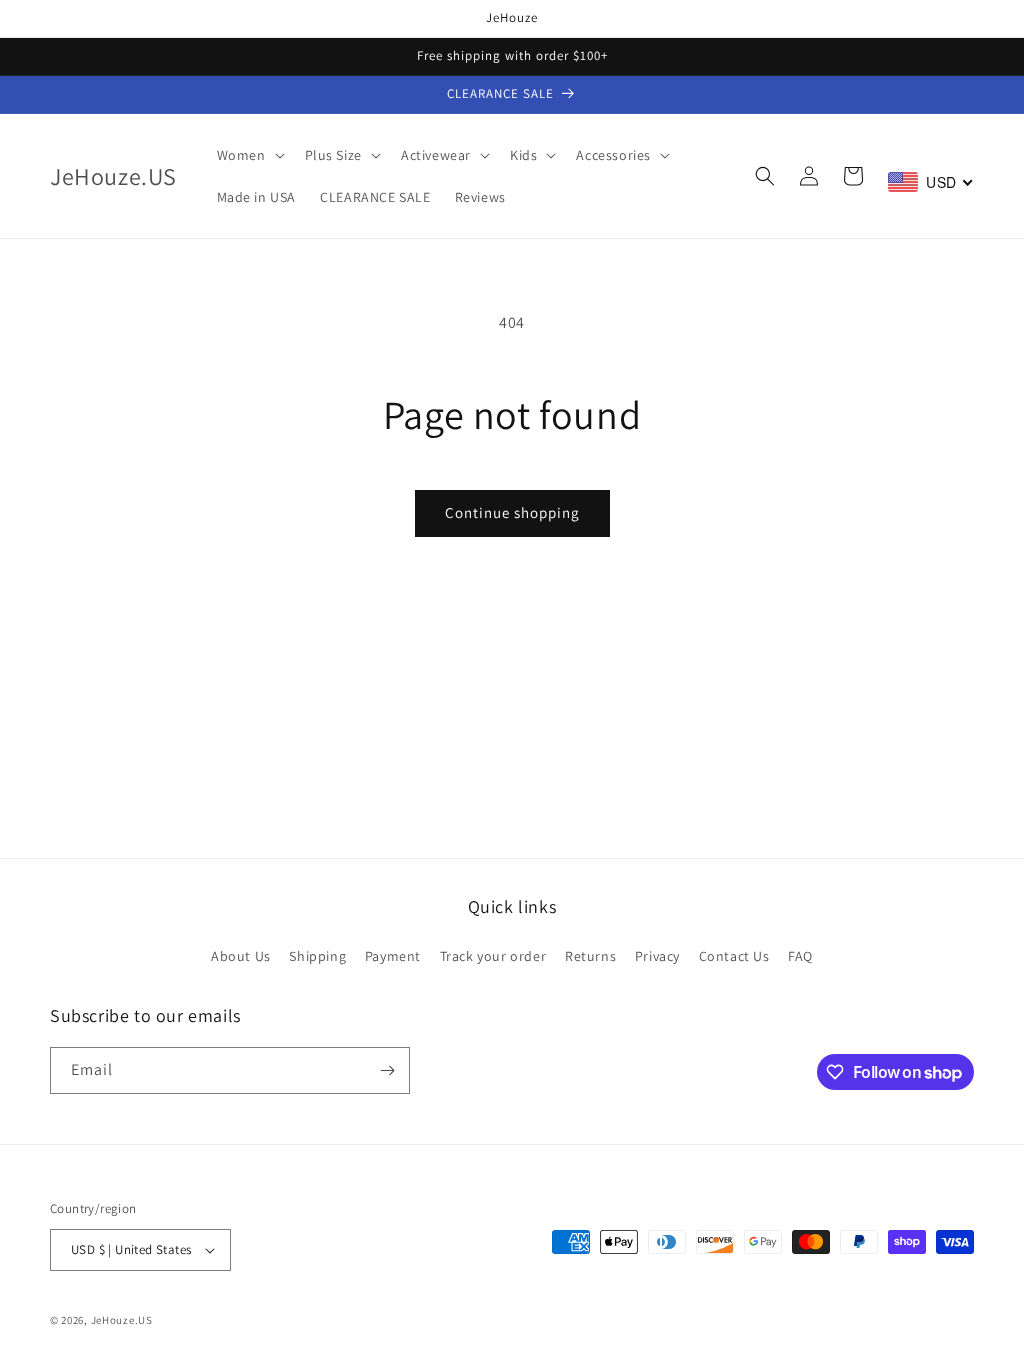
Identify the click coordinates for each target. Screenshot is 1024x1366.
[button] (249, 155)
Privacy (657, 956)
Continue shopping (512, 512)
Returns (590, 956)
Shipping (317, 956)
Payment (393, 956)
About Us (241, 956)
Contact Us (734, 956)
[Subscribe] (387, 1070)
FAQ (800, 956)
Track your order (493, 956)
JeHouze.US (122, 1320)
